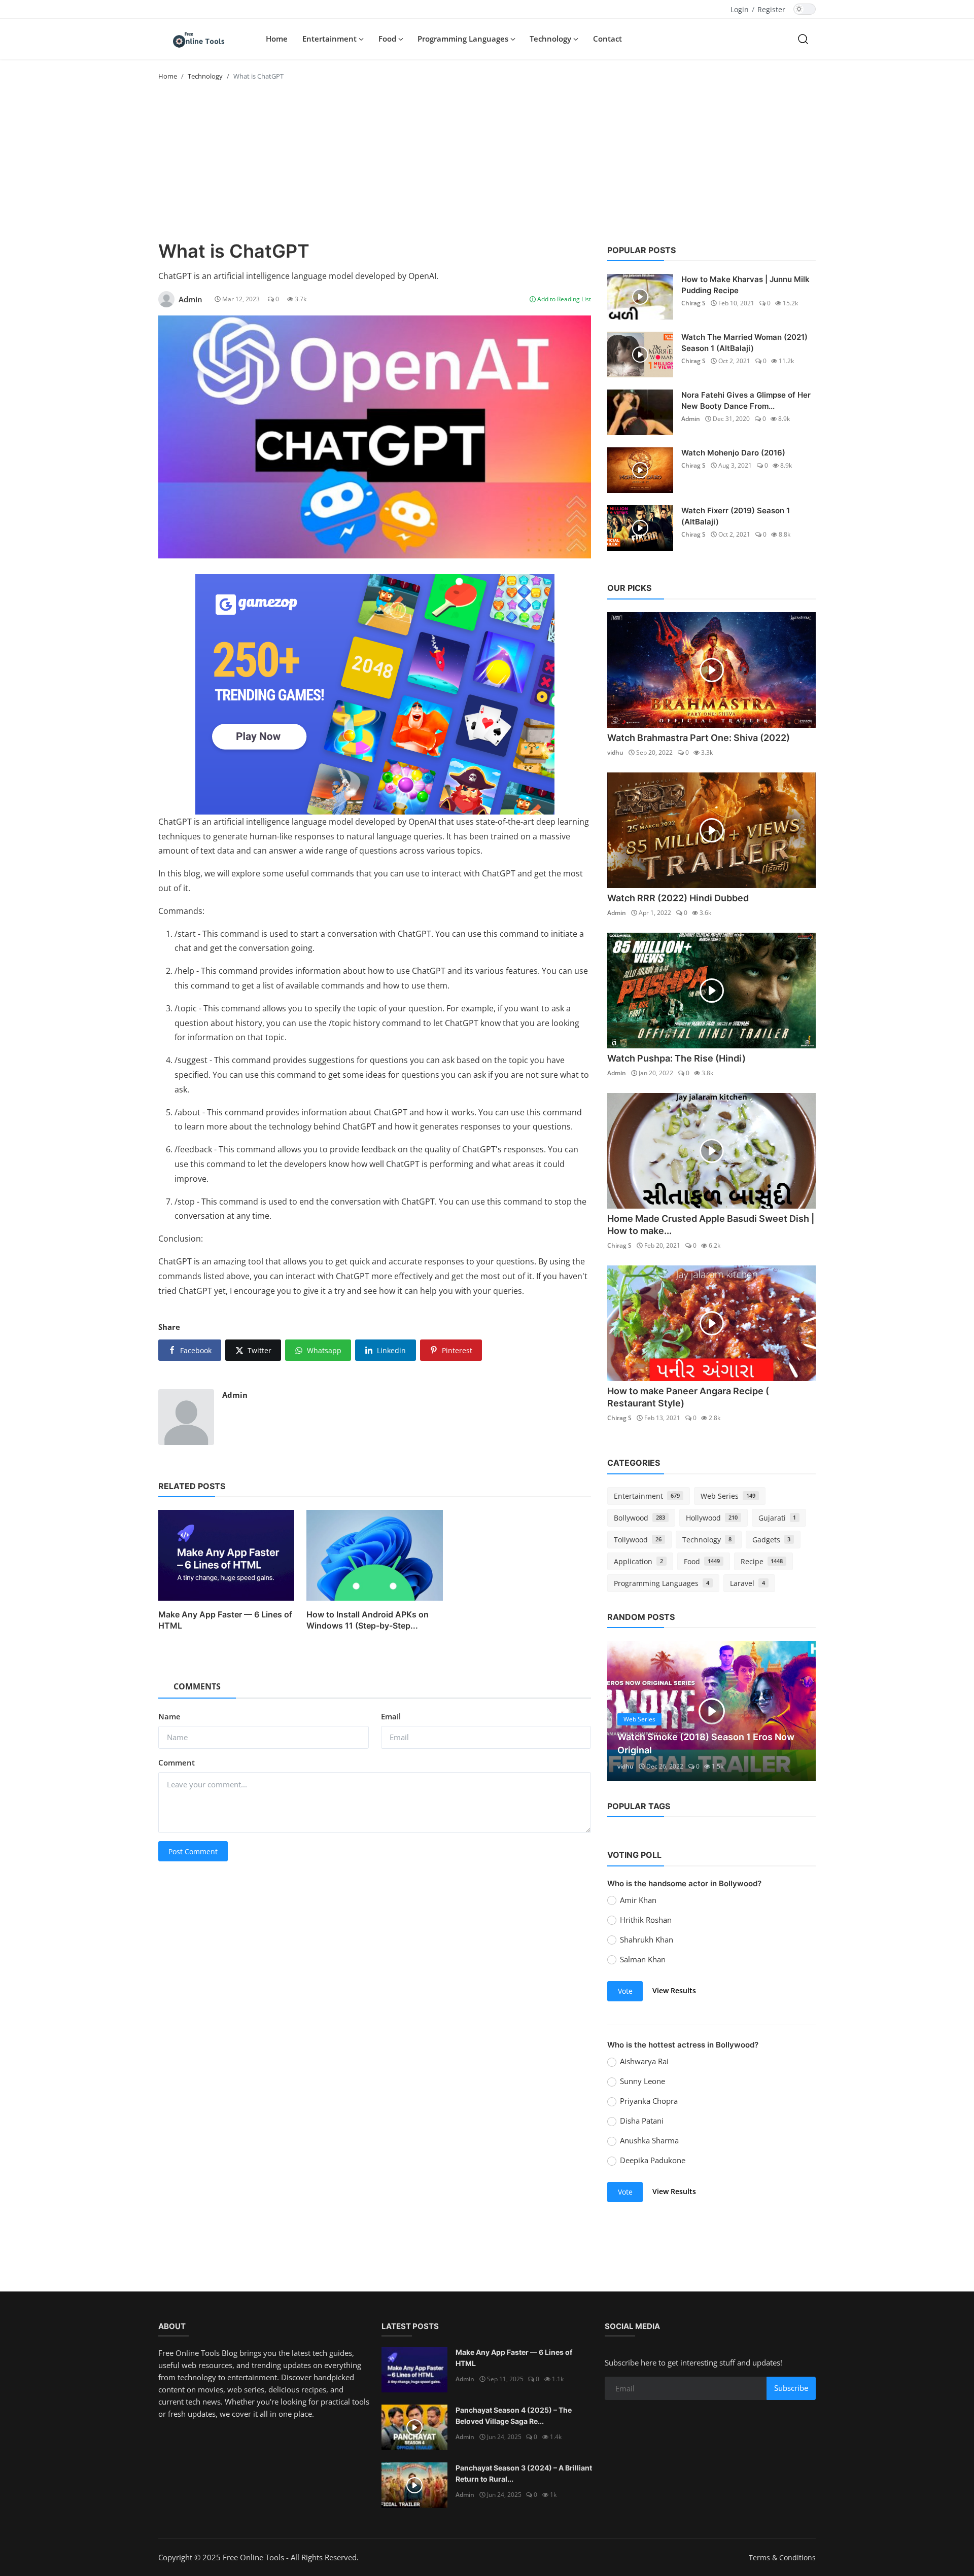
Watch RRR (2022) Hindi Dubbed (678, 898)
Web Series (728, 1496)
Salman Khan (643, 1959)
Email (391, 1716)
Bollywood (639, 1518)
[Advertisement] (487, 164)
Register (771, 9)
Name (169, 1716)
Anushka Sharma (649, 2140)
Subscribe (791, 2388)
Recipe (762, 1561)
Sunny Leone (642, 2081)
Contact (607, 39)
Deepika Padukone (653, 2160)
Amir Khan (638, 1900)
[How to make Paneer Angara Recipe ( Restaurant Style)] (711, 1323)
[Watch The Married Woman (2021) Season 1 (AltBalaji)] (640, 355)
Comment (177, 1762)
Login (740, 9)
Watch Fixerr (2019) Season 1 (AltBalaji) (736, 516)
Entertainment (647, 1496)
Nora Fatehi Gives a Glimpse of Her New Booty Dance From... (746, 400)
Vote (625, 1991)
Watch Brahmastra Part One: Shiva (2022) (699, 738)
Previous (626, 1711)
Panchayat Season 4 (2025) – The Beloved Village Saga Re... (514, 2415)
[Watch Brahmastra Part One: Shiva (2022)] (711, 670)
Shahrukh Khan (647, 1939)
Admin (235, 1395)
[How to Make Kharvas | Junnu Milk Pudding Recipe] (640, 297)
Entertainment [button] (331, 39)
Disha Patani (642, 2121)
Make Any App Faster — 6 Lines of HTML (225, 1620)
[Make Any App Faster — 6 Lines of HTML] (414, 2370)
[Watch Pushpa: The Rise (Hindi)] (711, 991)
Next (797, 1711)
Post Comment (193, 1851)
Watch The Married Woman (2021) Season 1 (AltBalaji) (744, 343)
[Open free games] (375, 694)
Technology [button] (551, 39)
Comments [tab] (197, 1686)
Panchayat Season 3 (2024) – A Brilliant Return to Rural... (524, 2473)
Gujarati (777, 1518)
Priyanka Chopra (649, 2101)
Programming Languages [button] (464, 39)
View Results (674, 1990)
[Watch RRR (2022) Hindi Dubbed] (711, 830)
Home (277, 39)
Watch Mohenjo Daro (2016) (733, 453)
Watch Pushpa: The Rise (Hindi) (676, 1058)
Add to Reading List (563, 299)
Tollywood (638, 1540)
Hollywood (712, 1518)
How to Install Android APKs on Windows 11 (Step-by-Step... (368, 1620)
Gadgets (772, 1540)
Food (702, 1561)
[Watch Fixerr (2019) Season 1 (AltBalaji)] (640, 528)
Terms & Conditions (782, 2557)
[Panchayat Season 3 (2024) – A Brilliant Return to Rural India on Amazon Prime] (414, 2485)
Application (638, 1561)
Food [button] (388, 39)
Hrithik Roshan (646, 1920)
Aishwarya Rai (644, 2061)
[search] (803, 39)
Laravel (747, 1583)
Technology (205, 76)
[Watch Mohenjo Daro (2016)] (640, 470)
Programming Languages (662, 1583)
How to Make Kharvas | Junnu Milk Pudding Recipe (745, 285)
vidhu (615, 752)
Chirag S (693, 303)
